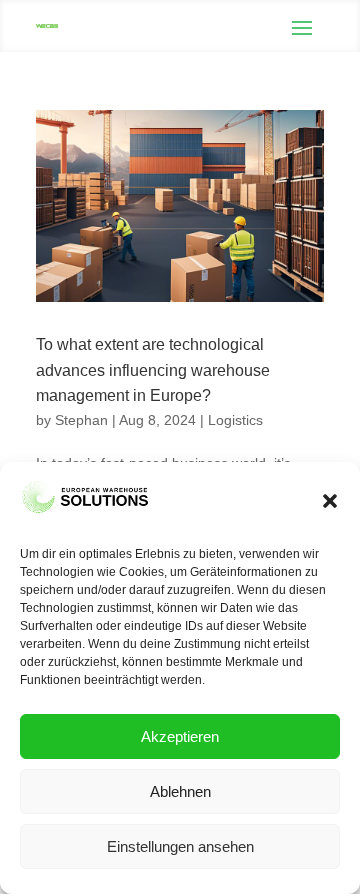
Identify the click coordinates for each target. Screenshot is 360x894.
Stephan (81, 420)
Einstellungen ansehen (180, 846)
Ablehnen (180, 791)
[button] (330, 501)
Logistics (235, 420)
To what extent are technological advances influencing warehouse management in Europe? (153, 370)
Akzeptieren (180, 736)
